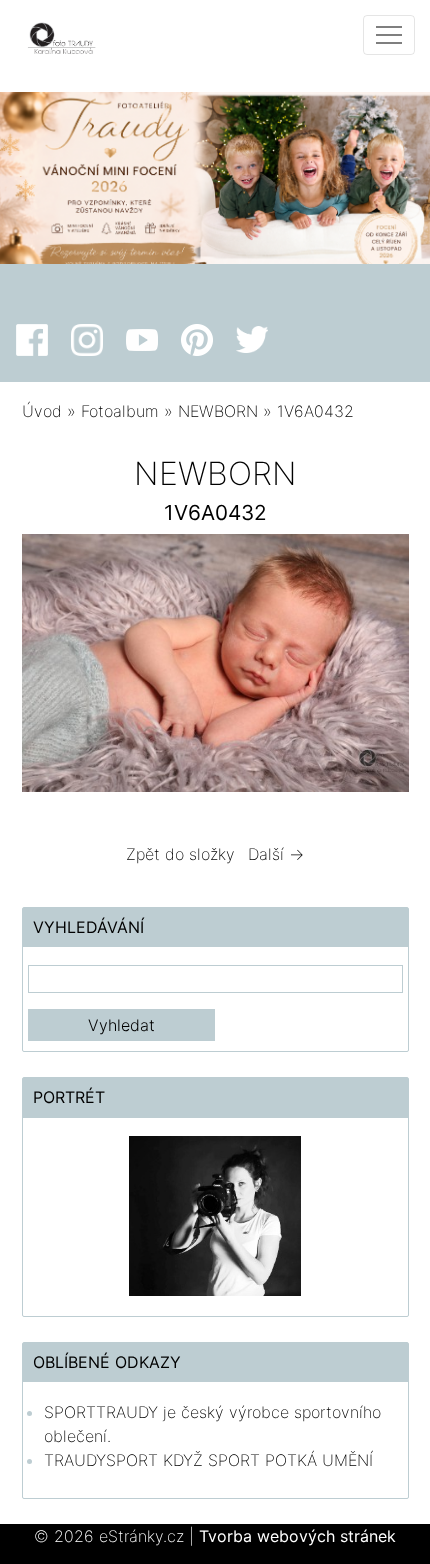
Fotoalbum (120, 411)
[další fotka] (376, 668)
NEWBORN (220, 411)
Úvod (42, 411)
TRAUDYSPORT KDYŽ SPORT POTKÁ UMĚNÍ (208, 1460)
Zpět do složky (180, 854)
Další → (276, 854)
